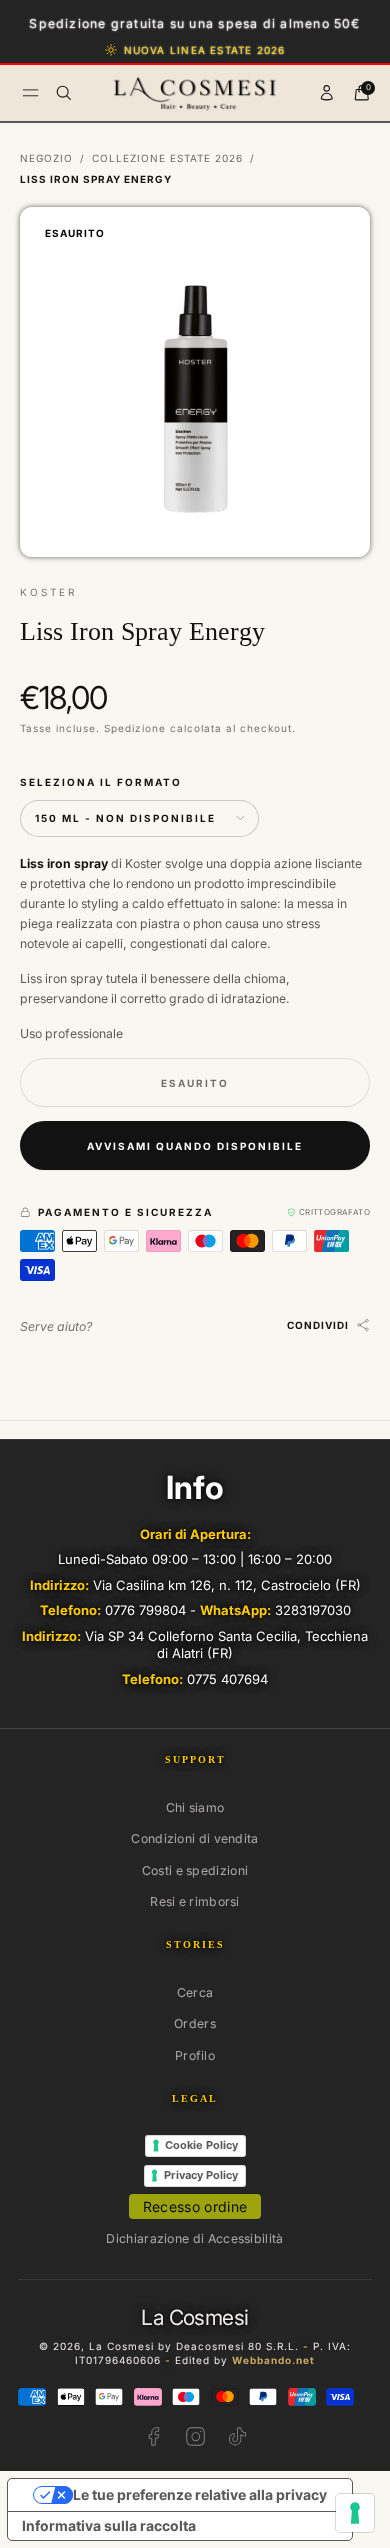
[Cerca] (64, 93)
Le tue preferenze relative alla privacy (200, 2494)
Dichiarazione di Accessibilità (194, 2238)
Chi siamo (195, 1807)
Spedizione (135, 728)
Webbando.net (273, 2360)
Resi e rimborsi (195, 1901)
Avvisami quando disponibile (195, 1146)
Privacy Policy (201, 2175)
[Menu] (30, 92)
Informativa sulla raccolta (109, 2525)
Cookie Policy (201, 2145)
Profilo (195, 2055)
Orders (195, 2023)
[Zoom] (338, 238)
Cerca (195, 1992)
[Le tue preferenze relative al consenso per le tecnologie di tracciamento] (355, 2513)
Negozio (46, 158)
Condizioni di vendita (194, 1838)
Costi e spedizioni (195, 1870)
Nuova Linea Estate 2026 (204, 50)
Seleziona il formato (101, 782)
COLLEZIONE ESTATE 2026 (167, 158)
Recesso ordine (195, 2206)
